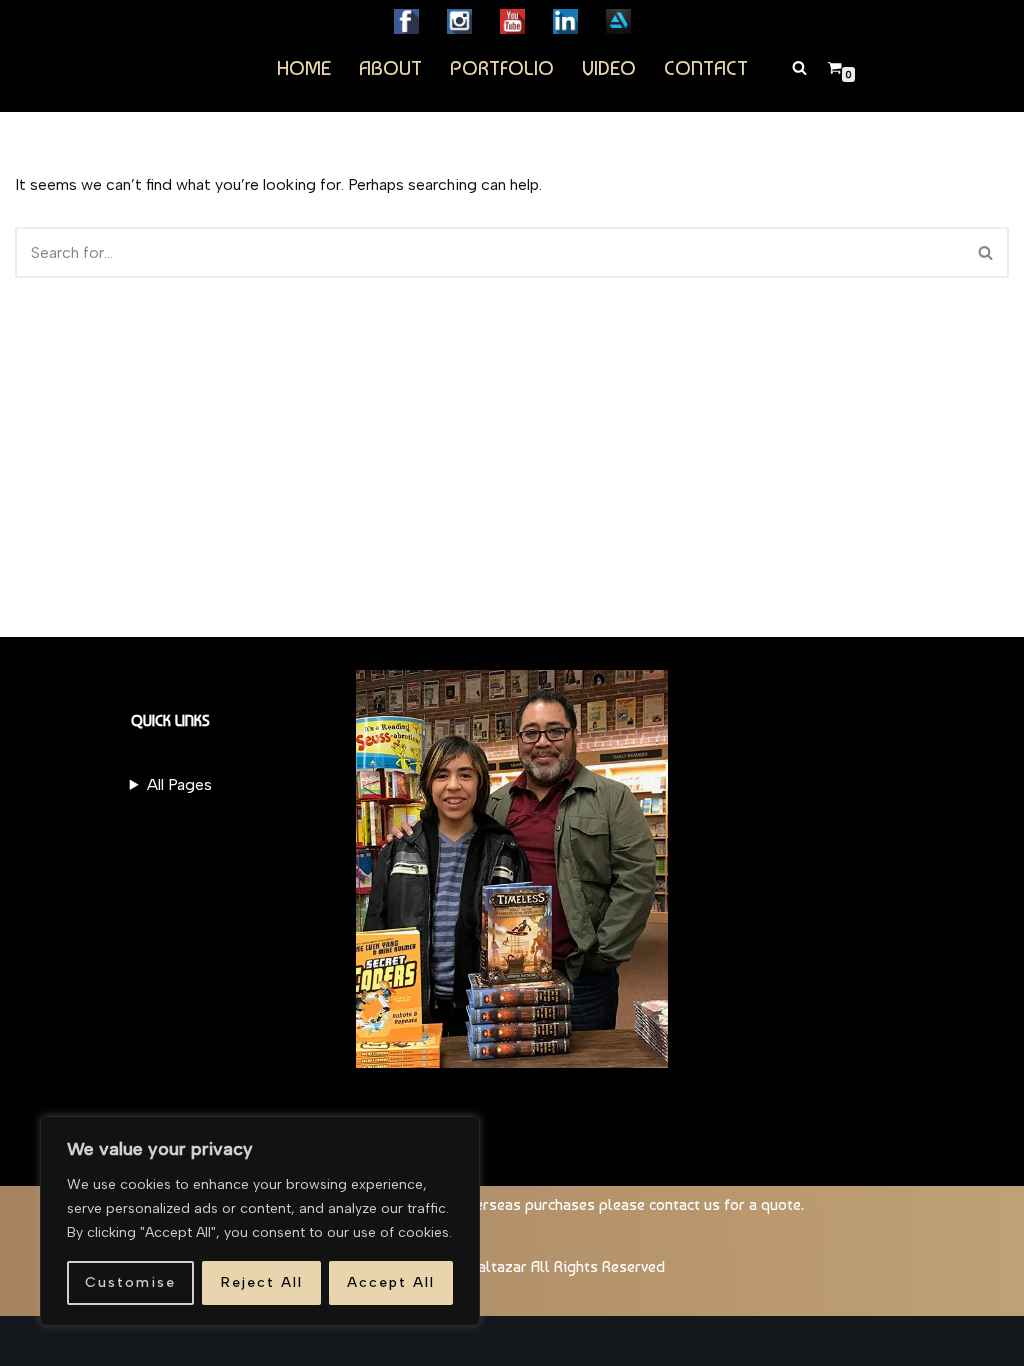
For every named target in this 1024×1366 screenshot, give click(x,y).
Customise (130, 1282)
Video (609, 67)
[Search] (799, 67)
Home (304, 67)
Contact (706, 67)
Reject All (262, 1282)
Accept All (391, 1282)
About (390, 67)
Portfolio (502, 67)
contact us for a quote (725, 1204)
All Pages (179, 784)
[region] (260, 1221)
